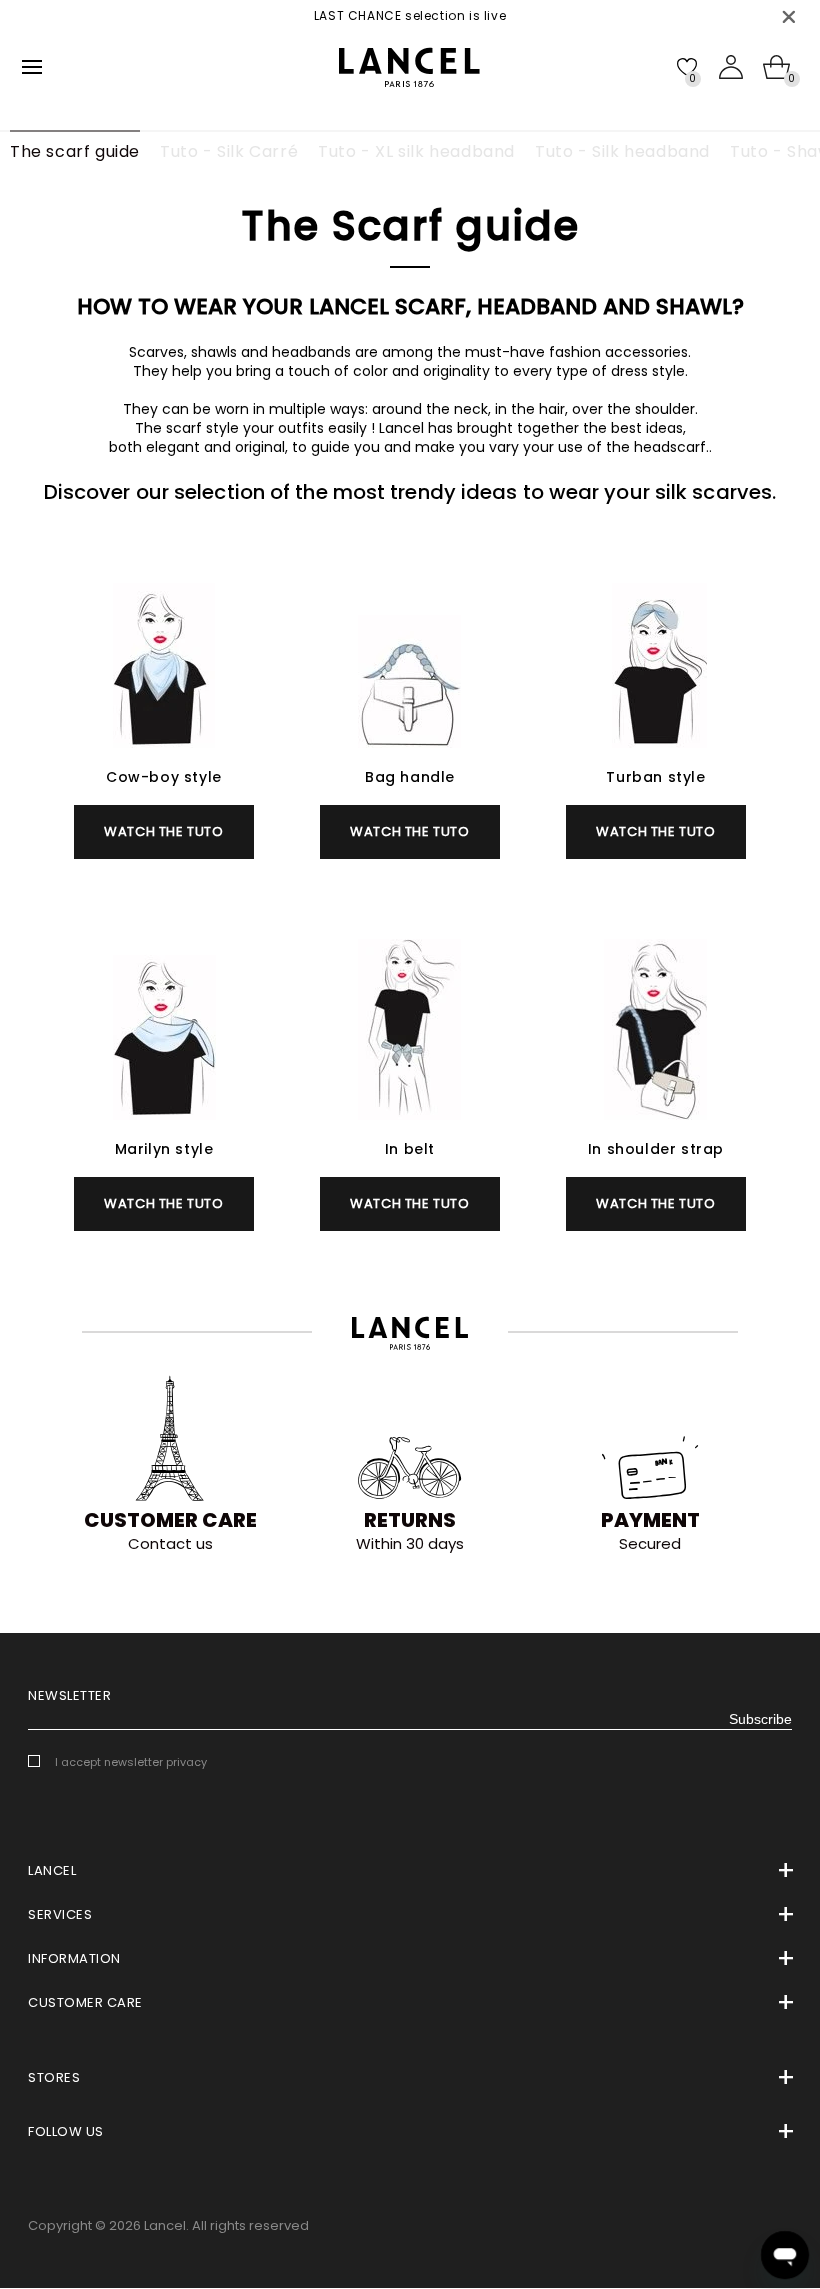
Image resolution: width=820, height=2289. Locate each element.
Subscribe (760, 1719)
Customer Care (170, 1520)
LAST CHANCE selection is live (396, 15)
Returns (410, 1520)
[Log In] (731, 67)
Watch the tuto (163, 831)
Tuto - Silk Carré (229, 151)
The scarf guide (75, 151)
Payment (650, 1520)
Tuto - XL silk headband (416, 151)
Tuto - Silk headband (622, 151)
